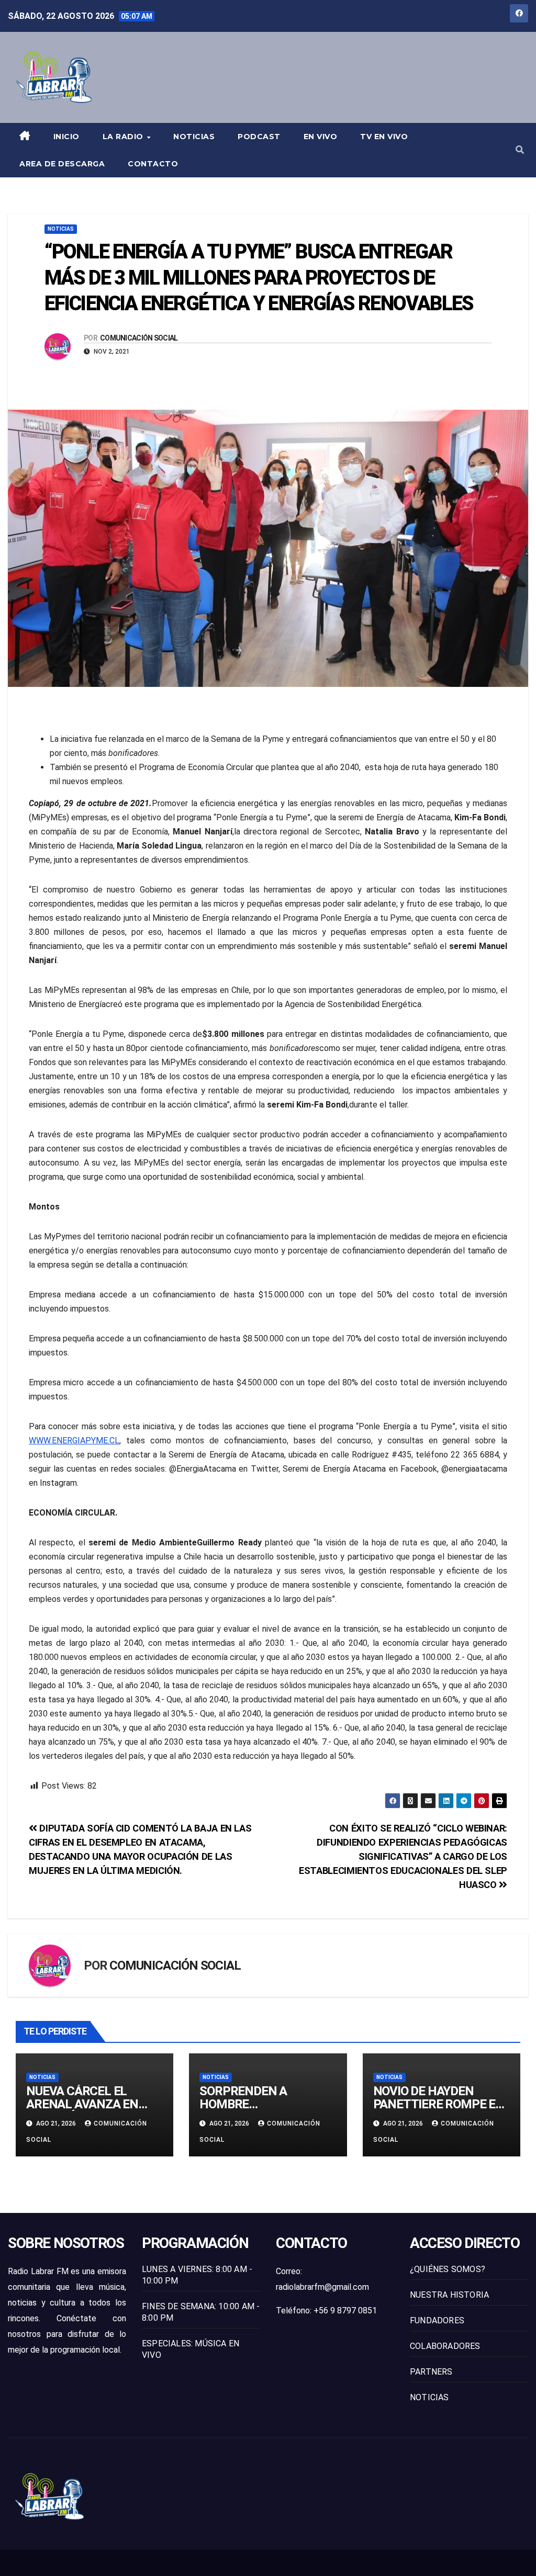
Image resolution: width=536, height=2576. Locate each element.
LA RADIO (124, 137)
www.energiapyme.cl (74, 1440)
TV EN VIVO (384, 137)
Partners (431, 2372)
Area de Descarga (62, 164)
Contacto (153, 164)
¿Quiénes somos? (448, 2269)
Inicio (66, 137)
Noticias (194, 137)
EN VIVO (321, 137)
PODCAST (259, 137)
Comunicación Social (139, 338)
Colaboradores (445, 2346)
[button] (520, 150)
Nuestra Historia (449, 2295)
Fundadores (437, 2320)
